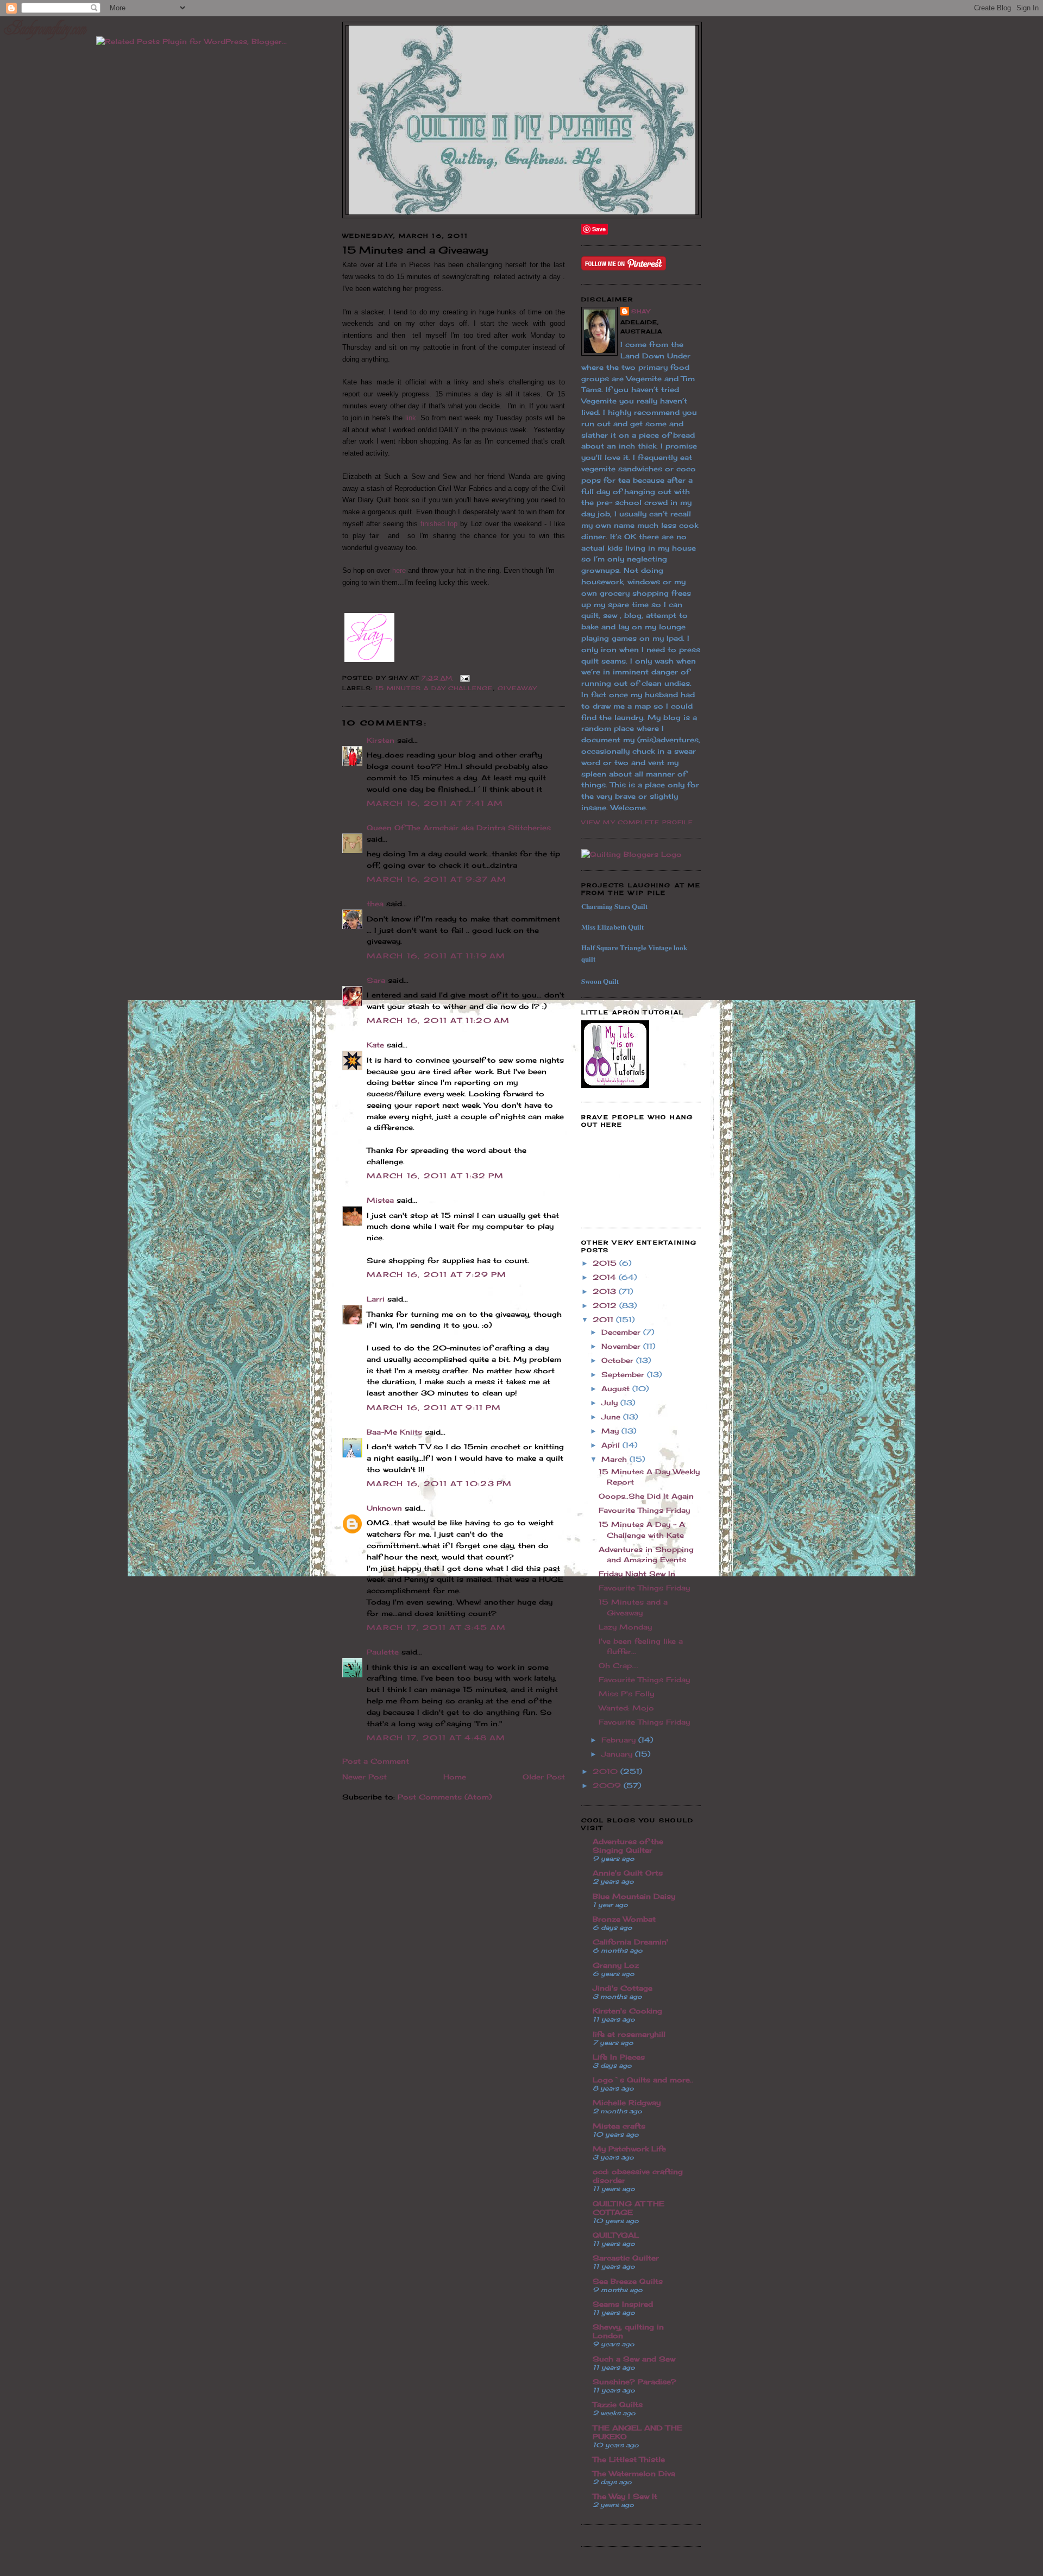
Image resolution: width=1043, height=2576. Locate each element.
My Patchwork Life (629, 2149)
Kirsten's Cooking (627, 2011)
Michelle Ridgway (627, 2103)
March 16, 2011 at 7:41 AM (435, 803)
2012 (606, 1305)
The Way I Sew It (625, 2496)
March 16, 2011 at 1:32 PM (435, 1176)
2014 (606, 1277)
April (612, 1445)
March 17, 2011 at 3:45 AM (436, 1627)
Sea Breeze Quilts (628, 2281)
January (618, 1754)
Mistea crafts (619, 2126)
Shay (641, 311)
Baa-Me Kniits (394, 1432)
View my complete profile (637, 822)
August (617, 1388)
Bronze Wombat (624, 1919)
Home (455, 1777)
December (622, 1332)
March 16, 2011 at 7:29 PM (437, 1274)
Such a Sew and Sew (634, 2359)
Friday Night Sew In (637, 1574)
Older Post (544, 1777)
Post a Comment (376, 1761)
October (619, 1360)
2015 (606, 1263)
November (622, 1346)
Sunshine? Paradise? (634, 2382)
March (615, 1459)
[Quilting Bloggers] (632, 854)
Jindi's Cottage (623, 1988)
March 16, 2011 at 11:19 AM (436, 956)
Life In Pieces (619, 2057)
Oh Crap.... (618, 1665)
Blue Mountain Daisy (634, 1896)
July (611, 1403)
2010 (607, 1771)
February (620, 1740)
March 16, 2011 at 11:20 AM (438, 1020)
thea (375, 904)
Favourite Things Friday (644, 1510)
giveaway (517, 688)
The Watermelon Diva (634, 2473)
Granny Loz (616, 1965)
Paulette (383, 1652)
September (624, 1374)
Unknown (384, 1508)
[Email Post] (464, 678)
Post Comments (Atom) (445, 1797)
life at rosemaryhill (629, 2034)
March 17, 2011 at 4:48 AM (436, 1738)
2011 (604, 1319)
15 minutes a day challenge (434, 688)
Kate (375, 1045)
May (611, 1431)
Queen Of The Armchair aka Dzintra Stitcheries (459, 828)
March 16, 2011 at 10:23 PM (439, 1483)
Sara (376, 980)
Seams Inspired (623, 2304)
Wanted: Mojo (626, 1708)
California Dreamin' (630, 1942)
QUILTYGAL (616, 2235)
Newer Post (365, 1777)
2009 (608, 1785)
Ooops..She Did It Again (646, 1496)
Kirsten (381, 740)
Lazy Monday (625, 1627)
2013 (606, 1291)
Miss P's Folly (626, 1694)
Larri (376, 1299)
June (612, 1417)
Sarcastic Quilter (626, 2258)
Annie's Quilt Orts (628, 1873)
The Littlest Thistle (629, 2459)
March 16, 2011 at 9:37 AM (437, 879)
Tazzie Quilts (618, 2404)
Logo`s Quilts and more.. (643, 2080)
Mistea (380, 1200)
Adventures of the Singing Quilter (628, 1846)
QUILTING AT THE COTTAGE (629, 2208)
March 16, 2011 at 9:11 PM (434, 1407)
